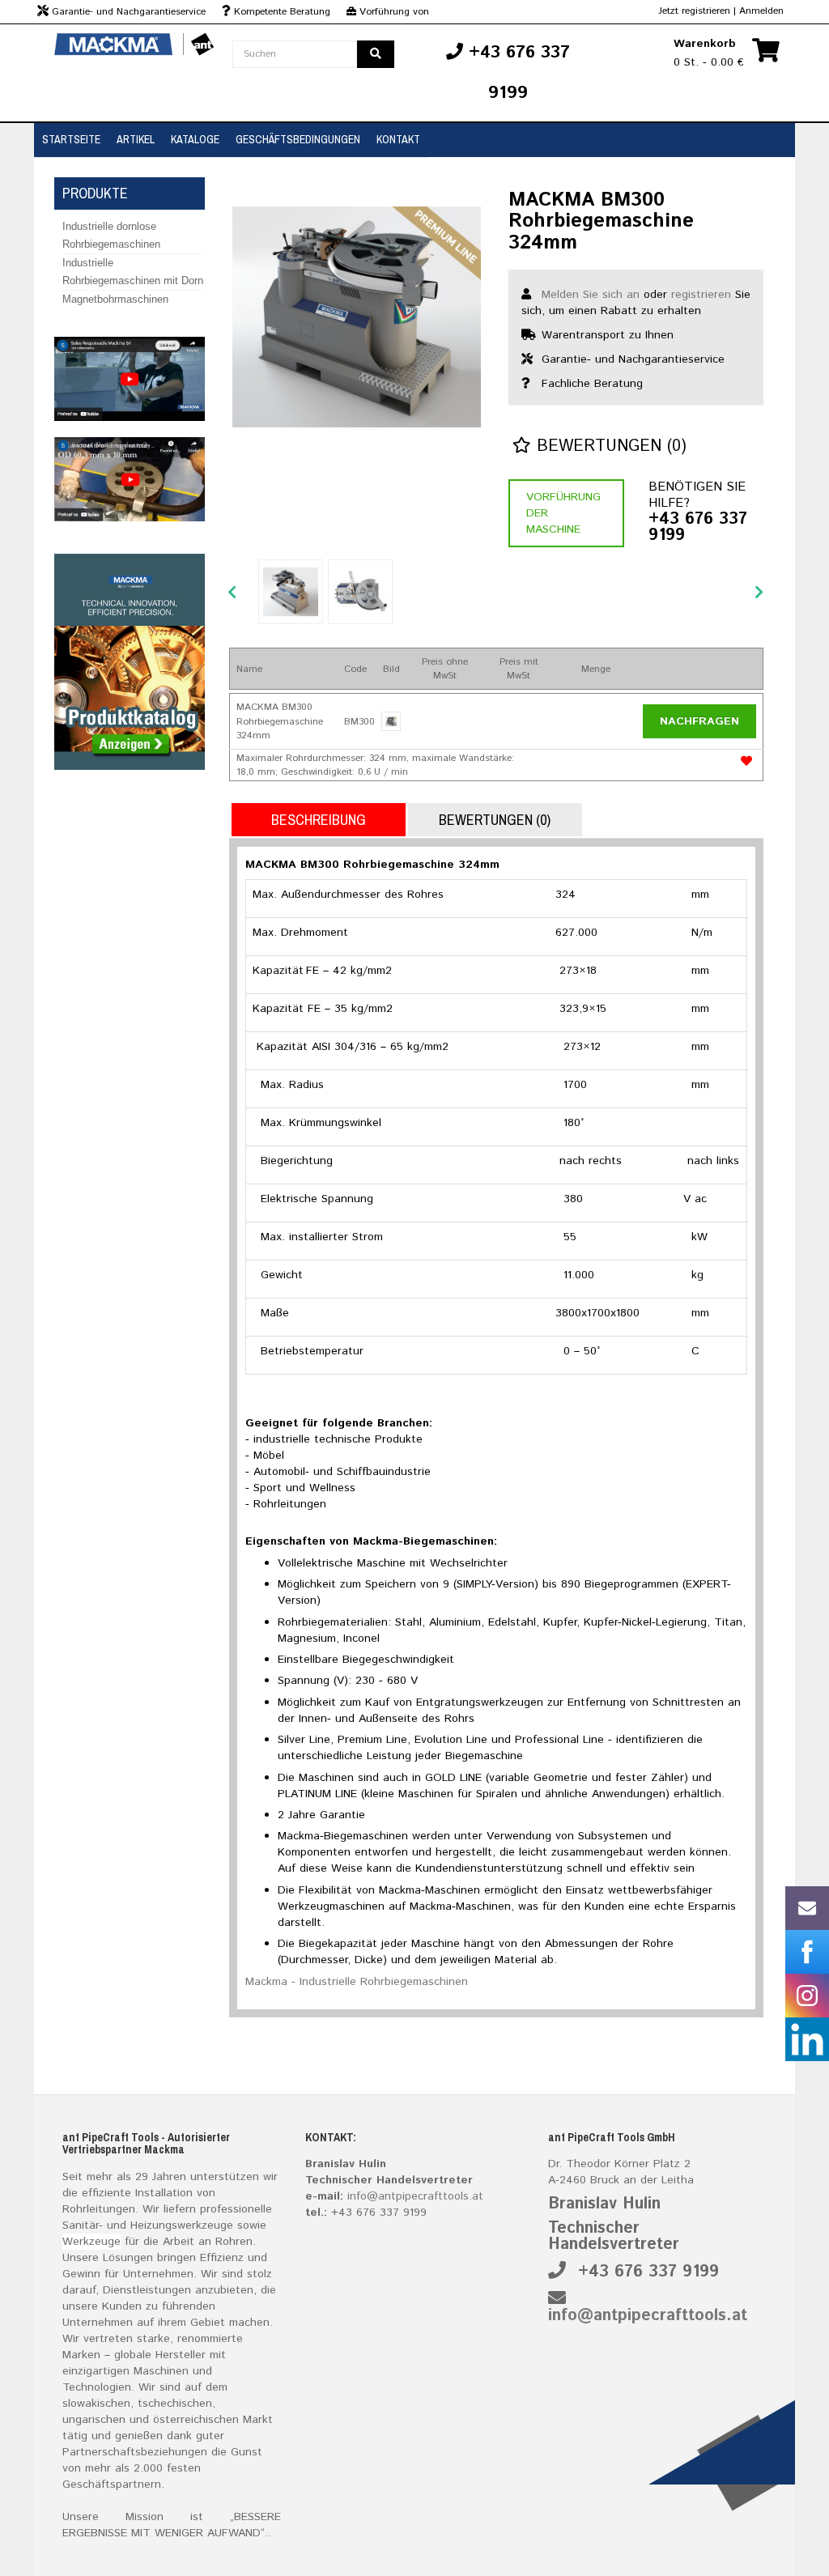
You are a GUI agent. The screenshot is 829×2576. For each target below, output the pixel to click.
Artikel (136, 139)
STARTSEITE (71, 139)
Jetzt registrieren (694, 11)
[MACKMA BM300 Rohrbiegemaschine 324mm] (357, 317)
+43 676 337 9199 (698, 528)
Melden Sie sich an (591, 295)
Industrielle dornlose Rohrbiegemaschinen (111, 235)
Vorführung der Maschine (563, 513)
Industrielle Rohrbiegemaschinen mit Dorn (133, 272)
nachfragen (699, 721)
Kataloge (195, 139)
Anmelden (761, 11)
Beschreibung (319, 820)
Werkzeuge (91, 2242)
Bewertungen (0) (609, 446)
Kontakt (398, 139)
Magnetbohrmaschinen (115, 299)
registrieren (701, 295)
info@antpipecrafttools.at (415, 2196)
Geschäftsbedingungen (298, 139)
